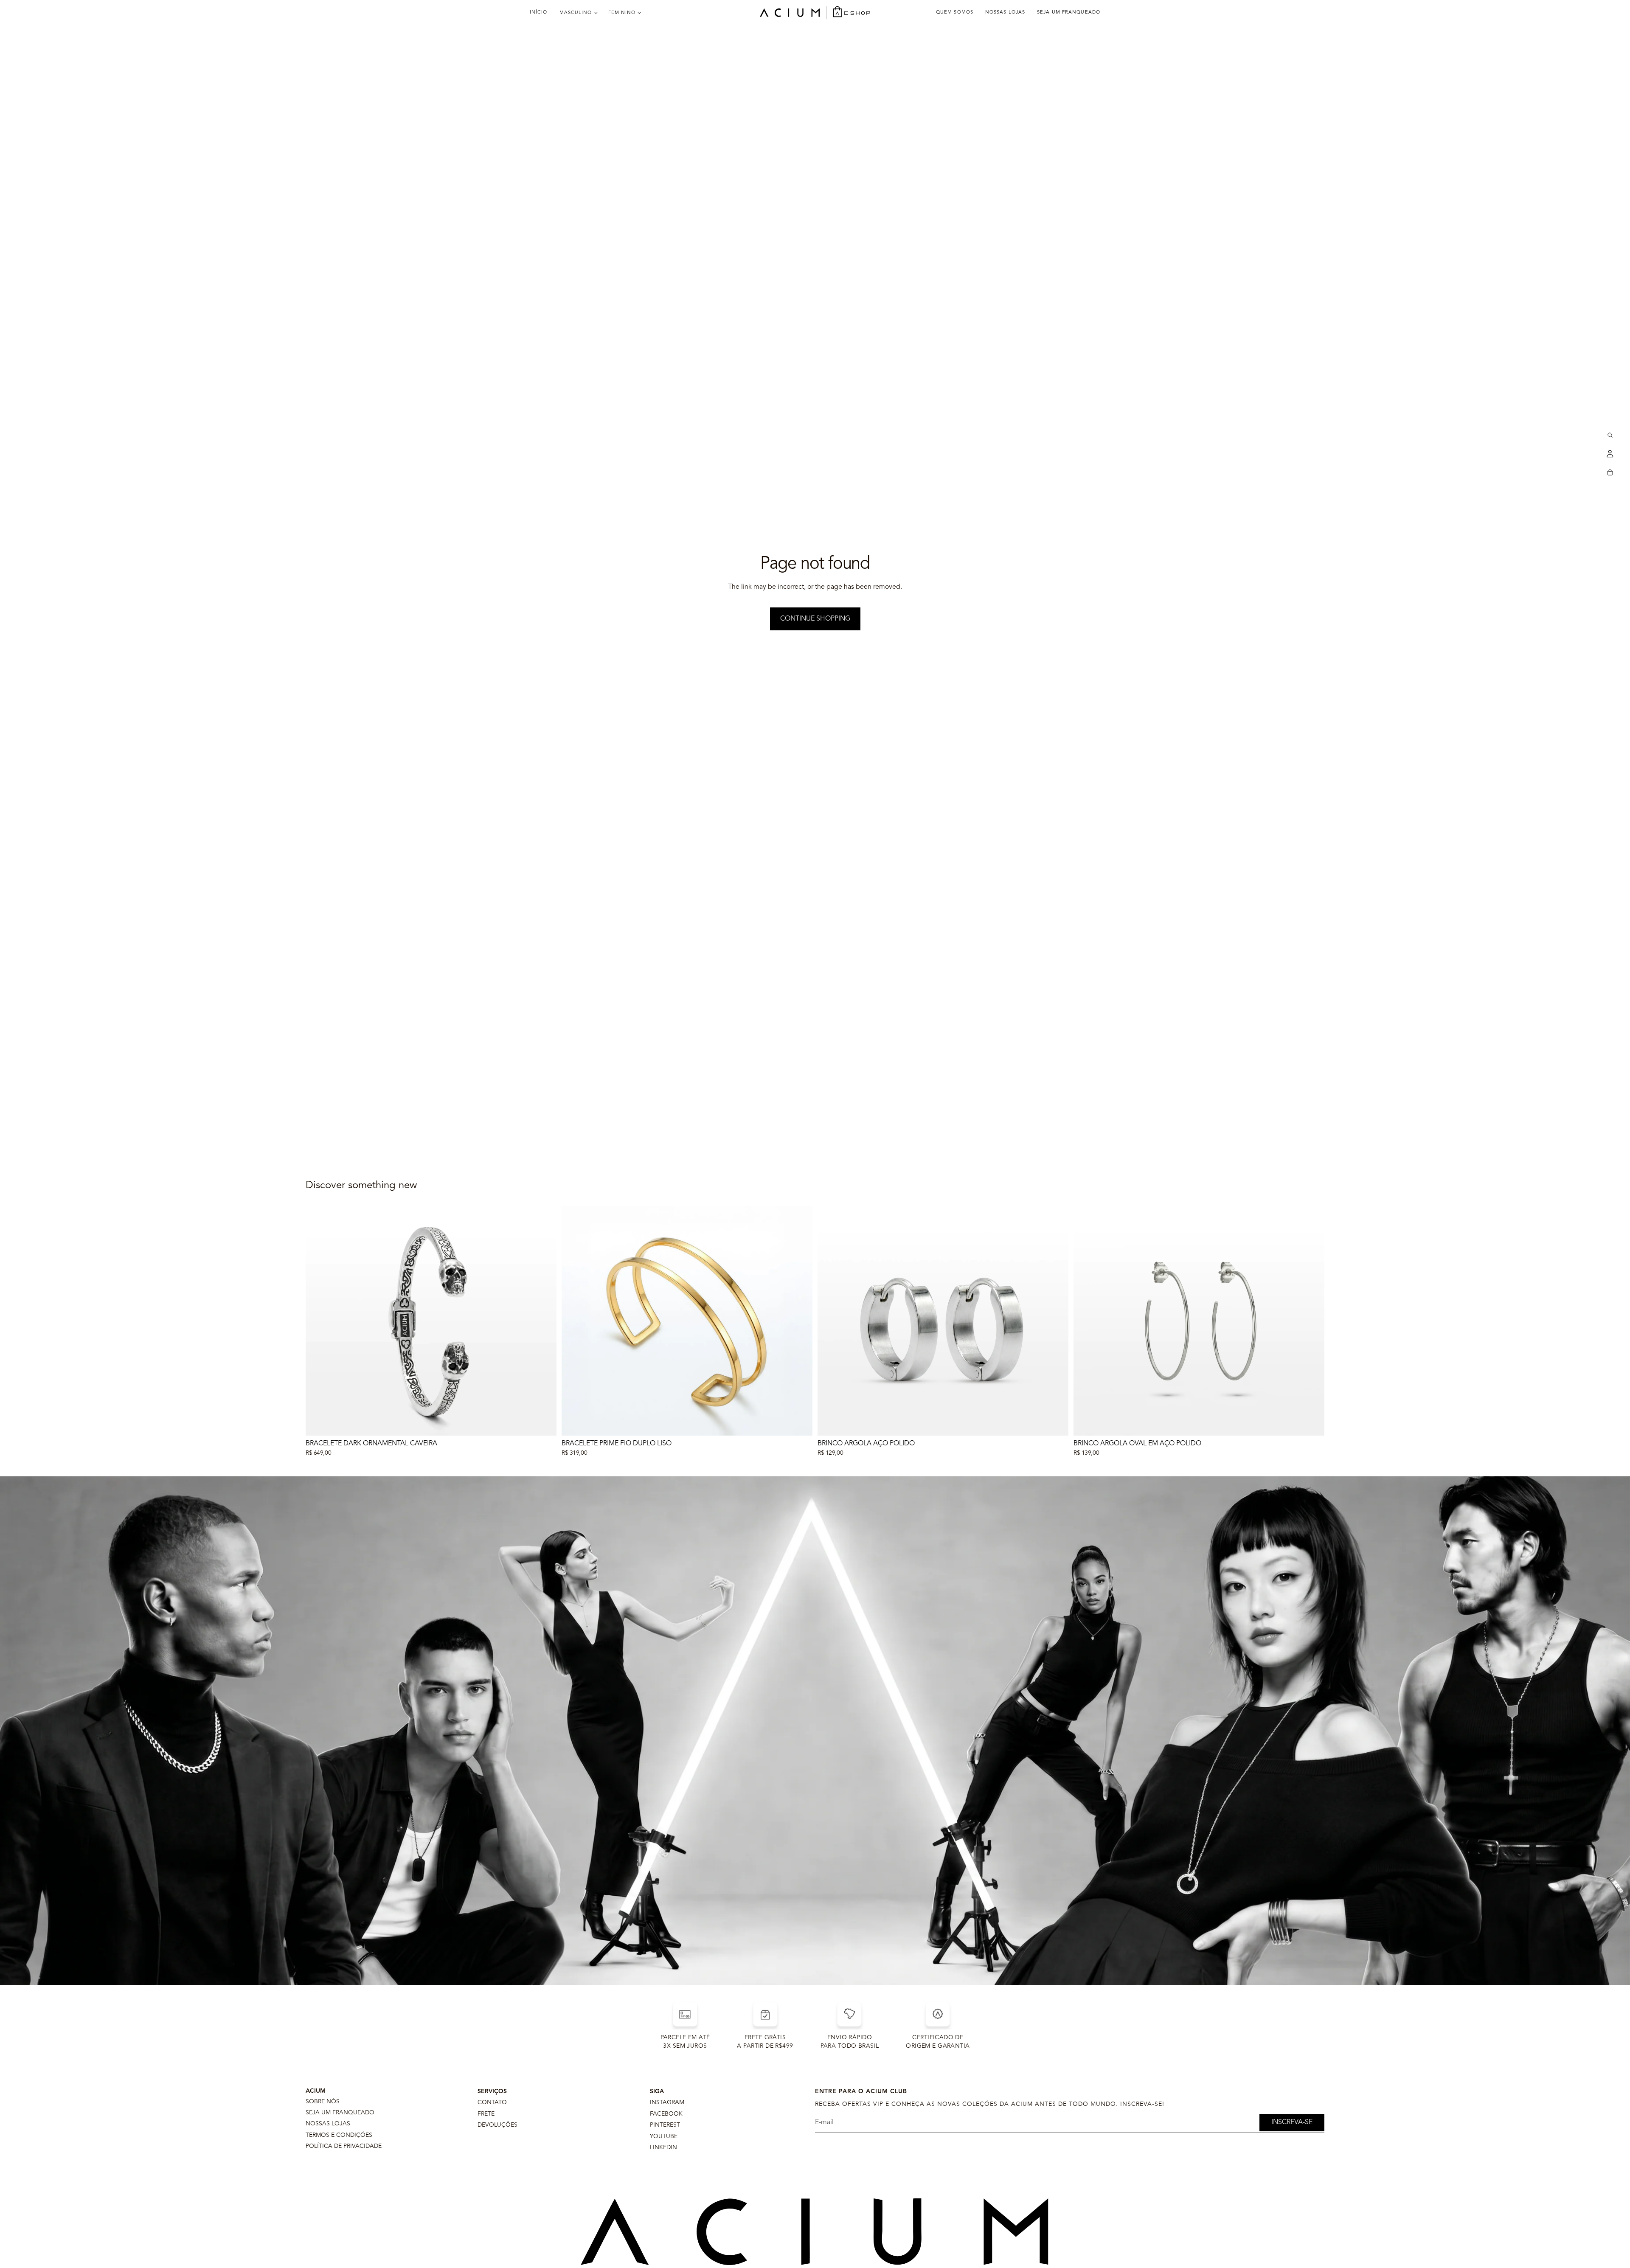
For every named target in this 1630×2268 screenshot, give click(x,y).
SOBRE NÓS (323, 2102)
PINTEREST (665, 2125)
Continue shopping (815, 619)
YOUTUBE (664, 2136)
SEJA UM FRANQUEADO (340, 2113)
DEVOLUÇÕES (497, 2125)
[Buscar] (1610, 435)
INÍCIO (539, 13)
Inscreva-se (1292, 2122)
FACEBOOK (666, 2114)
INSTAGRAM (667, 2102)
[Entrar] (1610, 454)
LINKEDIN (663, 2147)
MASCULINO (576, 13)
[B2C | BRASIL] (815, 13)
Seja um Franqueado (1069, 13)
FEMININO (622, 13)
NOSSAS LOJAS (328, 2124)
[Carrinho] (1610, 472)
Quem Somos (955, 13)
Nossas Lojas (1005, 13)
